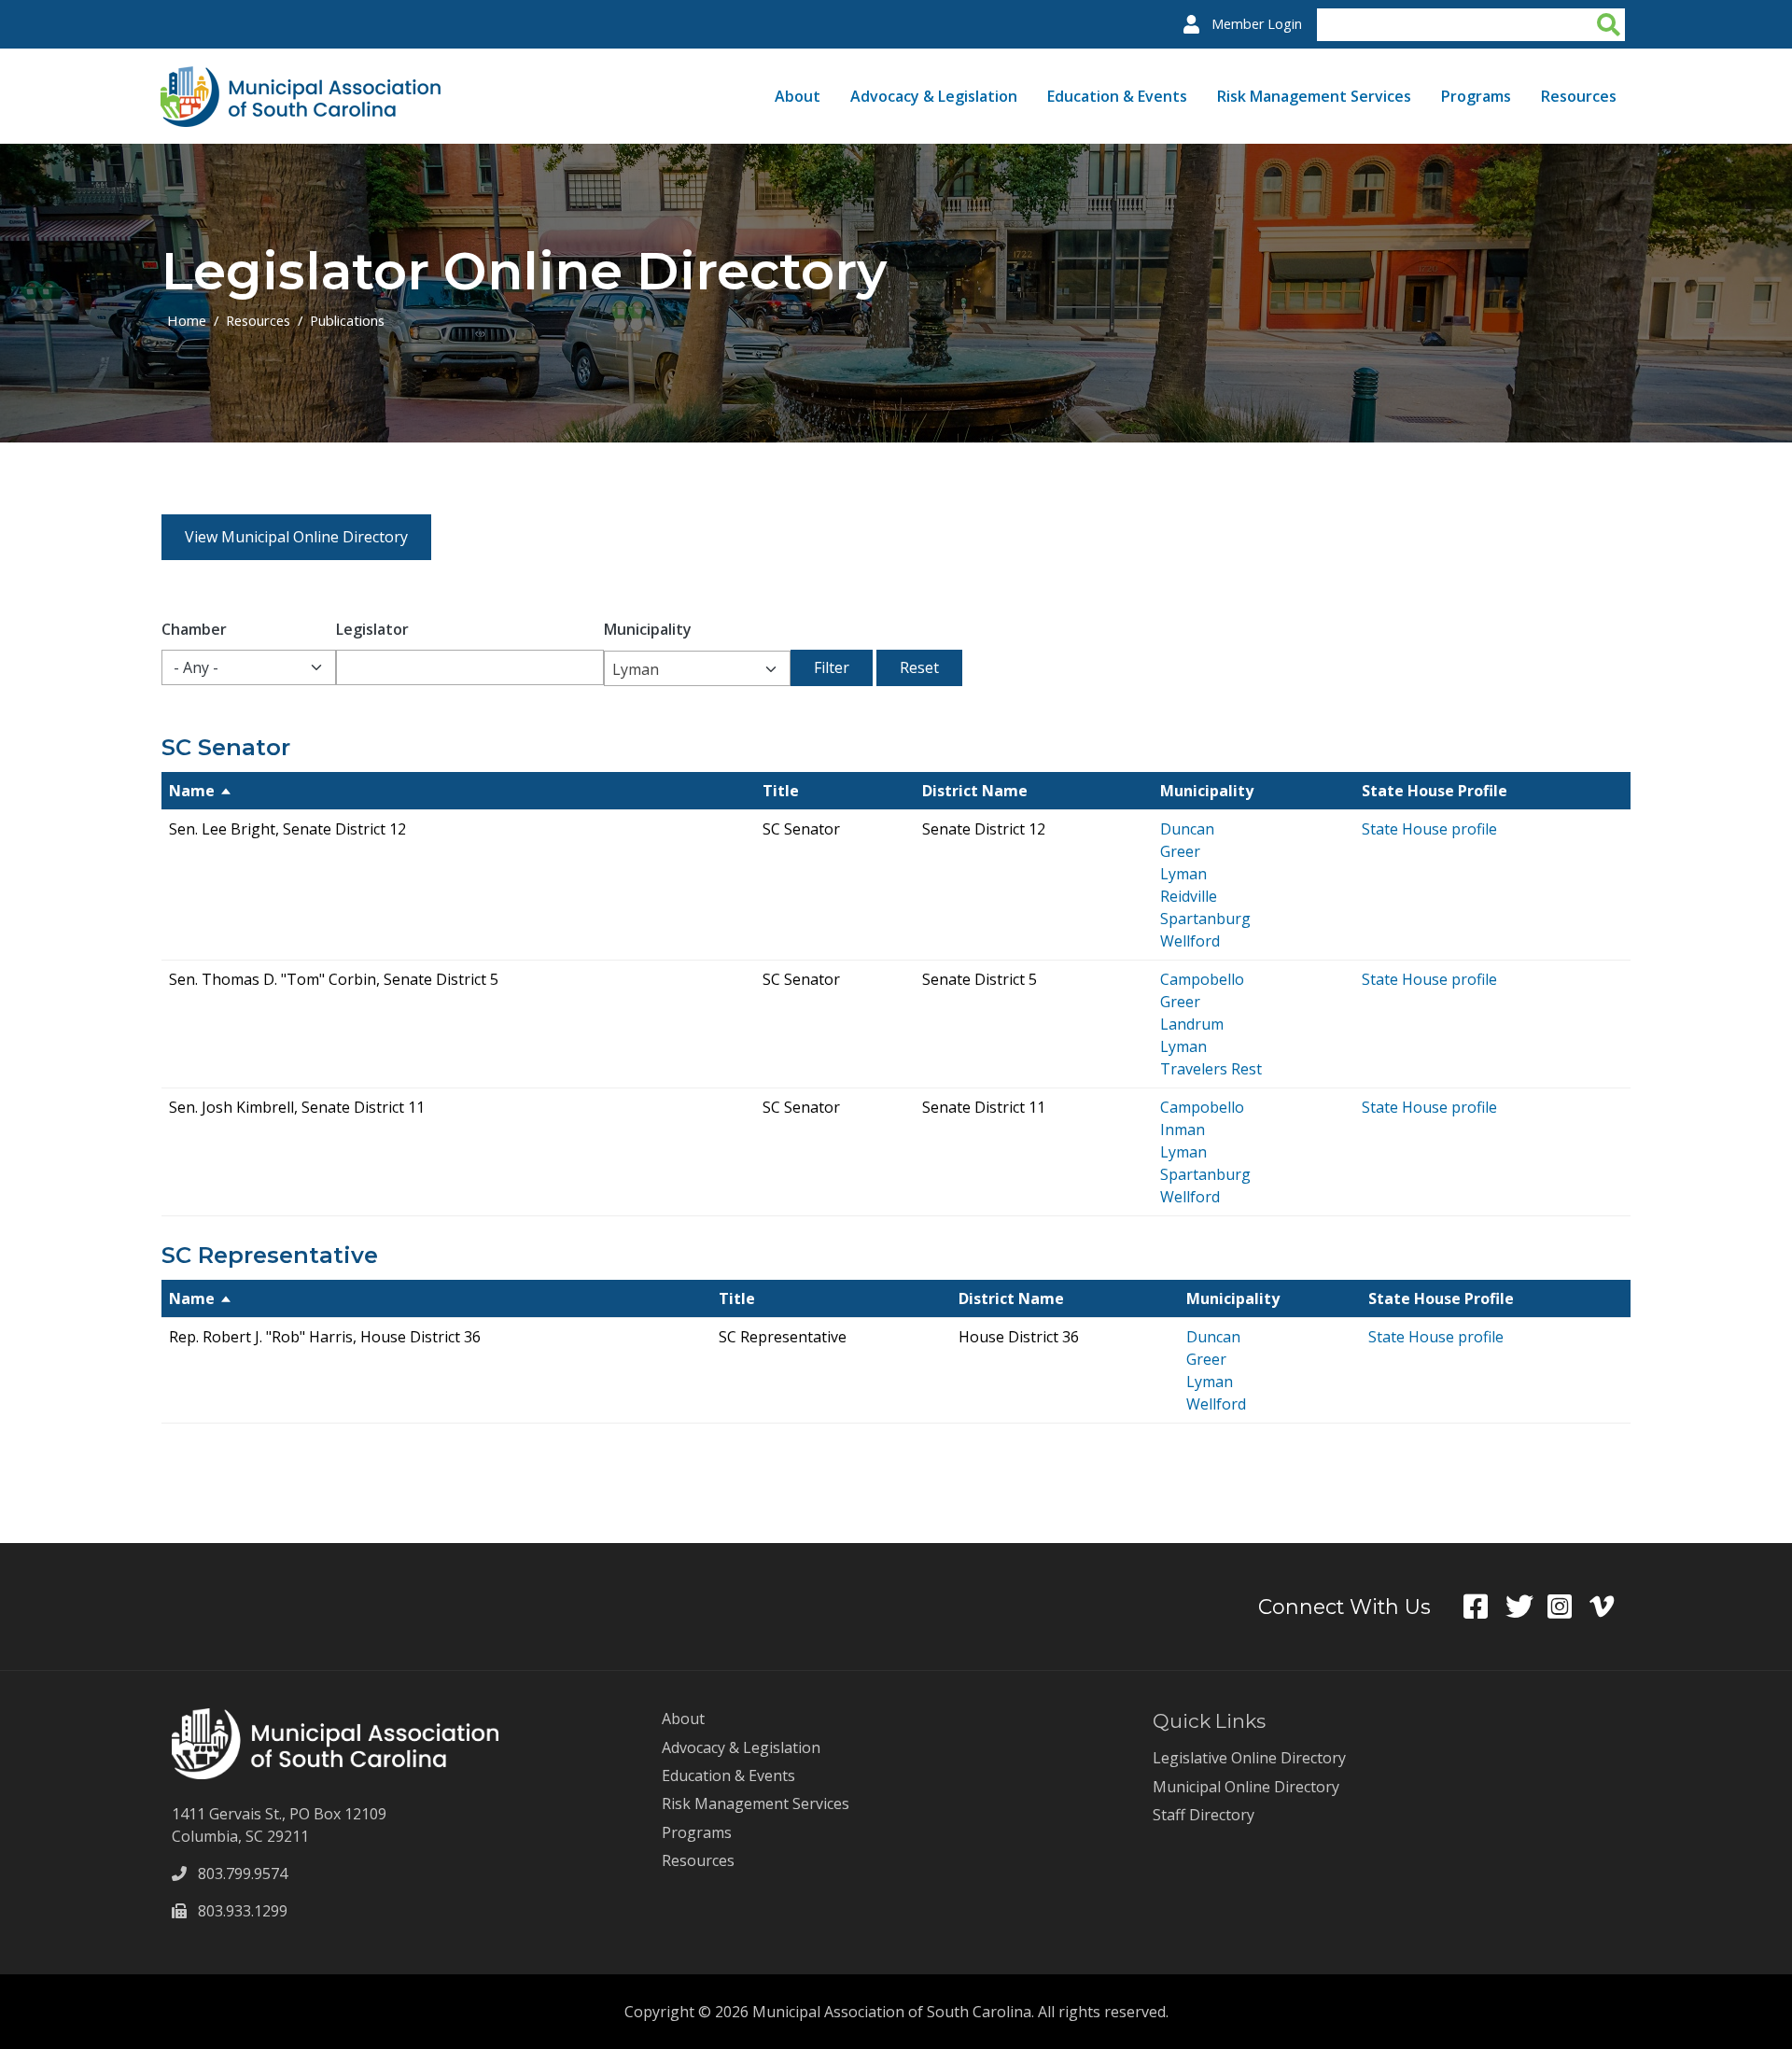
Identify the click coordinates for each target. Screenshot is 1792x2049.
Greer (1180, 851)
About (798, 96)
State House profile (1429, 829)
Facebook (1484, 1607)
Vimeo (1610, 1607)
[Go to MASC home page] (301, 77)
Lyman (1183, 874)
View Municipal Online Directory (296, 537)
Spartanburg (1205, 919)
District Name (975, 791)
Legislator (372, 629)
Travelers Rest (1211, 1069)
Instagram (1568, 1607)
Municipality (648, 629)
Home (187, 320)
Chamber (194, 629)
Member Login (1257, 24)
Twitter (1526, 1607)
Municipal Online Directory (1246, 1787)
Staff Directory (1204, 1815)
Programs (1476, 96)
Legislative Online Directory (1249, 1758)
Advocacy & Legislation (934, 96)
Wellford (1190, 941)
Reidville (1189, 896)
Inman (1183, 1130)
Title (781, 791)
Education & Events (1117, 96)
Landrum (1192, 1024)
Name (192, 791)
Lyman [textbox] (636, 669)
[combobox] (697, 668)
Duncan (1187, 829)
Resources (1579, 96)
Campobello (1202, 979)
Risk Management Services (1314, 96)
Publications (347, 320)
